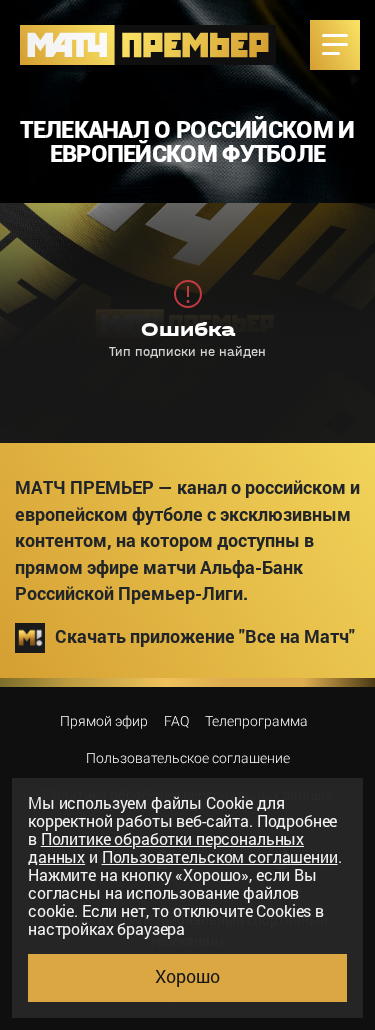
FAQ (176, 721)
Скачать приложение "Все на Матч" (205, 636)
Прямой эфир (104, 721)
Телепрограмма (256, 721)
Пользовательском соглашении (220, 856)
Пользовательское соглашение (188, 758)
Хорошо (187, 976)
